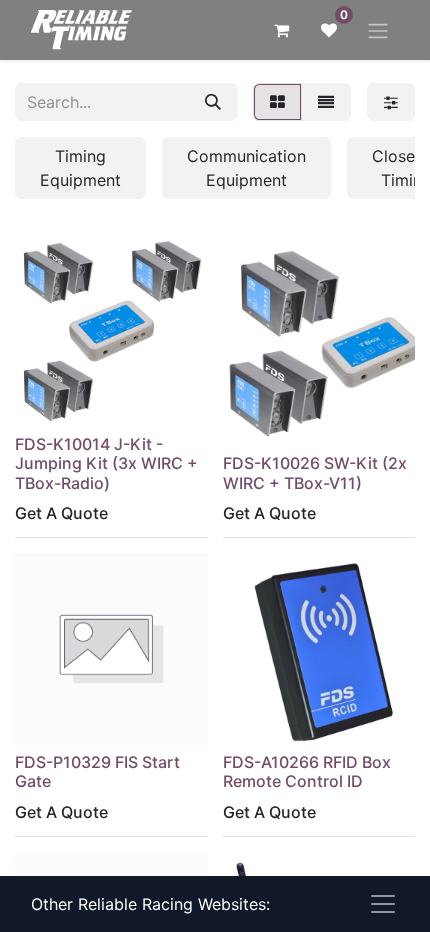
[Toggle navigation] (378, 30)
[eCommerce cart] (281, 30)
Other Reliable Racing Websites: (150, 904)
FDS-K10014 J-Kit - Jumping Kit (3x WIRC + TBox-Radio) (106, 463)
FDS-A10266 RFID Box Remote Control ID (307, 771)
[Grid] (277, 102)
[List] (326, 102)
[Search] (213, 102)
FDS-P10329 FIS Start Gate (97, 771)
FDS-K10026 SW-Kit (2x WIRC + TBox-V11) (315, 472)
